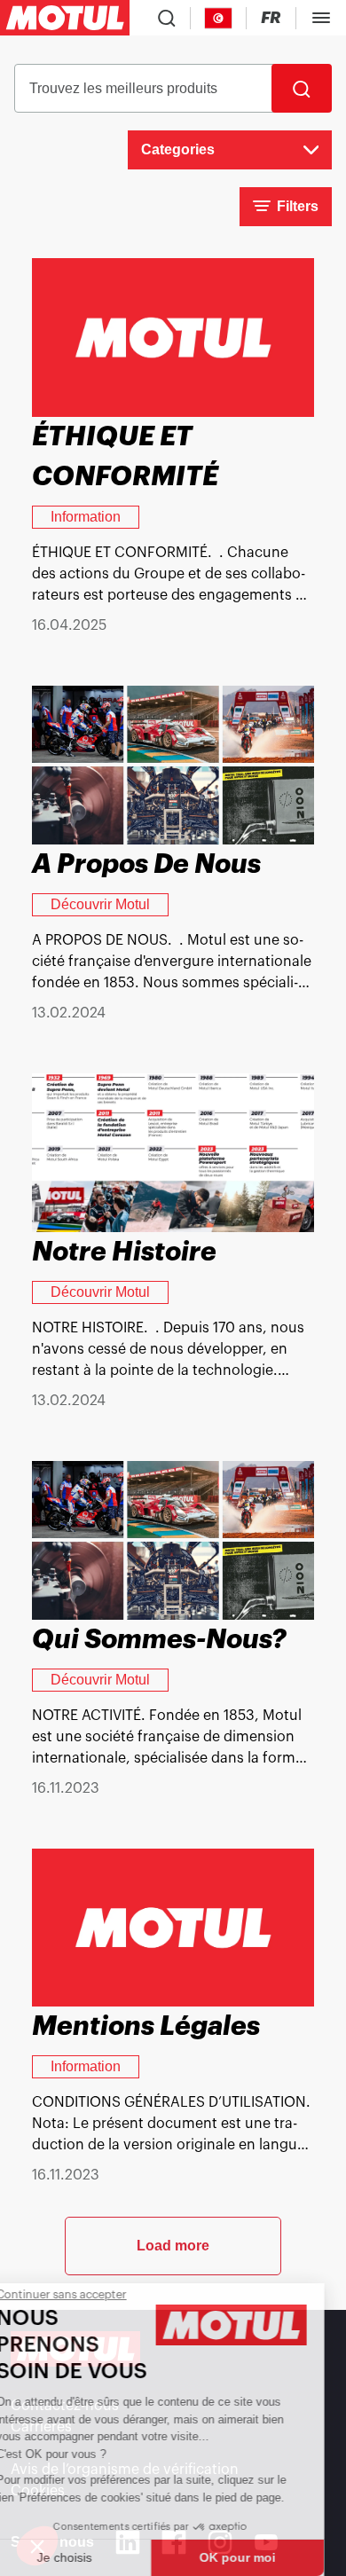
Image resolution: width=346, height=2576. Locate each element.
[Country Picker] (219, 18)
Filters (298, 206)
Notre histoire (124, 1252)
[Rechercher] (302, 88)
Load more (173, 2246)
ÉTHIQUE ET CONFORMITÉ (125, 456)
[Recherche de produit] (167, 18)
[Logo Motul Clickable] (65, 18)
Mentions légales (146, 2026)
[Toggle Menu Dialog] (321, 18)
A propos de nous (146, 864)
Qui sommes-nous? (159, 1639)
